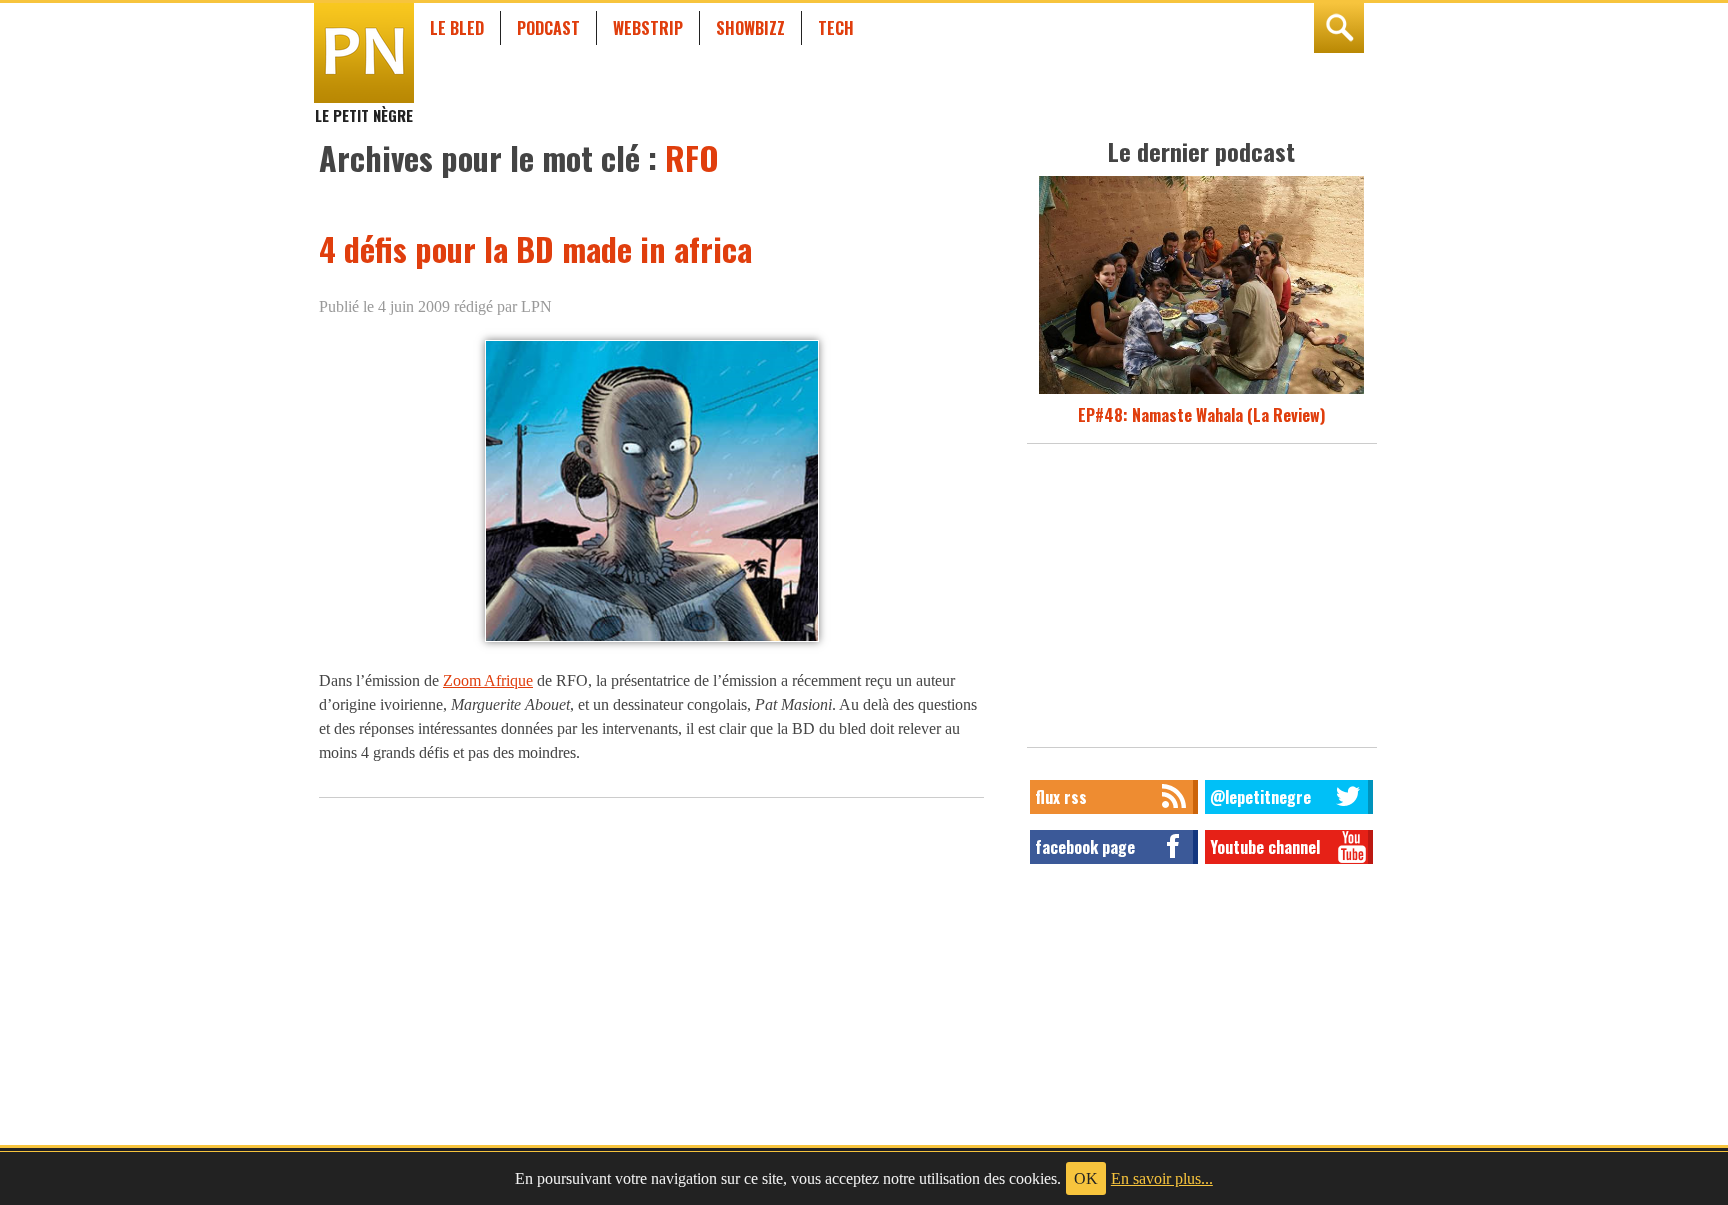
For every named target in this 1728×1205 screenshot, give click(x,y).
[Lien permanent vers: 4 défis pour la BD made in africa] (652, 640)
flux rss (1061, 797)
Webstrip (648, 28)
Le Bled (457, 28)
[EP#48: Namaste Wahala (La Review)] (1201, 391)
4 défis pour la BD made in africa (535, 248)
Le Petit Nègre (364, 106)
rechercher (1339, 28)
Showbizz (750, 28)
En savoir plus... (1162, 1178)
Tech (836, 28)
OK (1086, 1178)
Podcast (548, 28)
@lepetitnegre (1260, 797)
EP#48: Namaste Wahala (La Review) (1201, 415)
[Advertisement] (1202, 601)
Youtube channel (1265, 847)
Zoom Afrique (488, 680)
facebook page (1085, 847)
